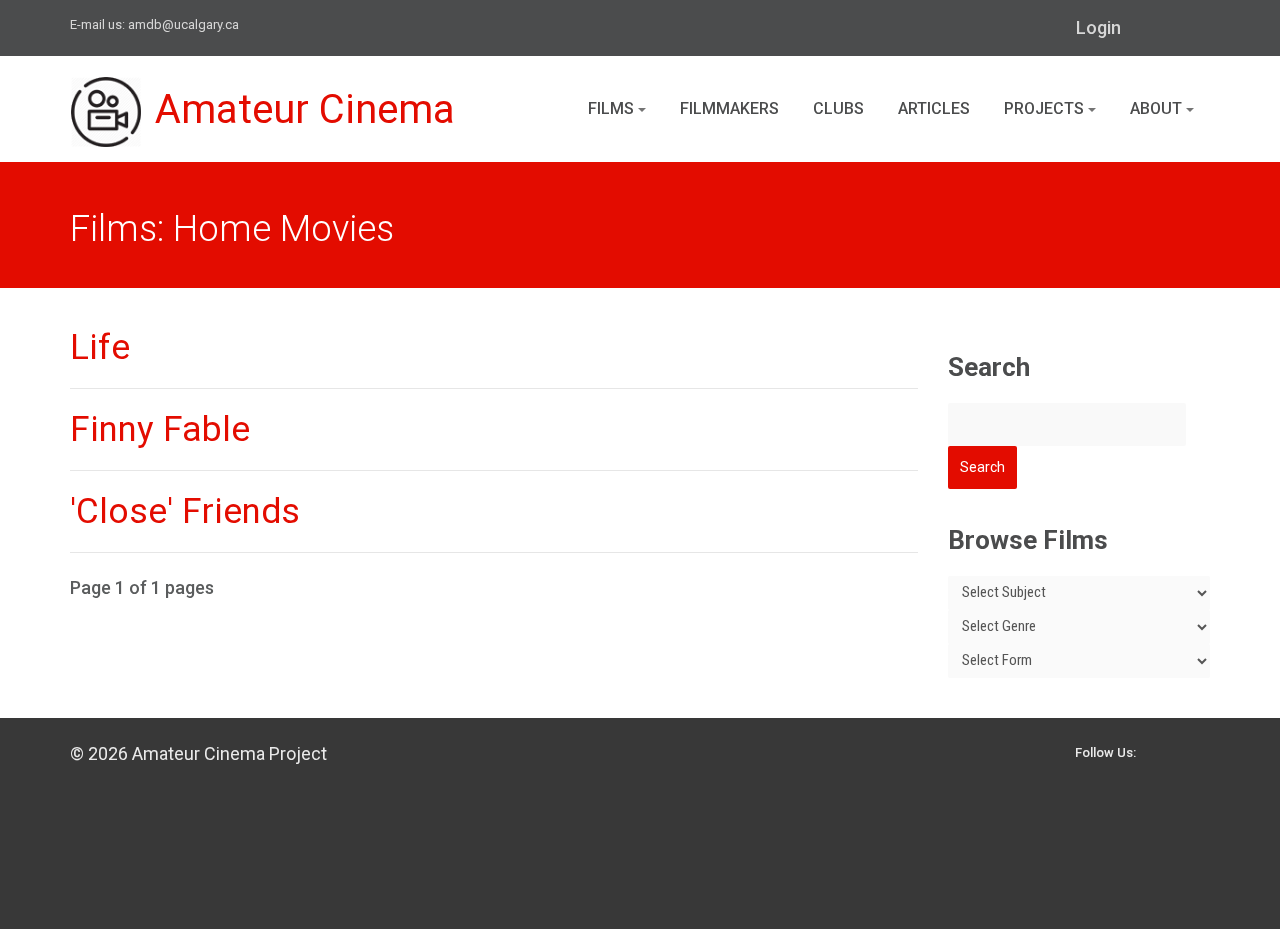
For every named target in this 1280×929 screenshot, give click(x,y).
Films (613, 108)
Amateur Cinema (305, 109)
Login (1098, 27)
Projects (1046, 108)
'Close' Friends (185, 511)
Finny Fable (160, 429)
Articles (934, 108)
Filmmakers (729, 108)
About (1158, 108)
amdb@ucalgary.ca (183, 24)
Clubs (838, 108)
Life (100, 347)
